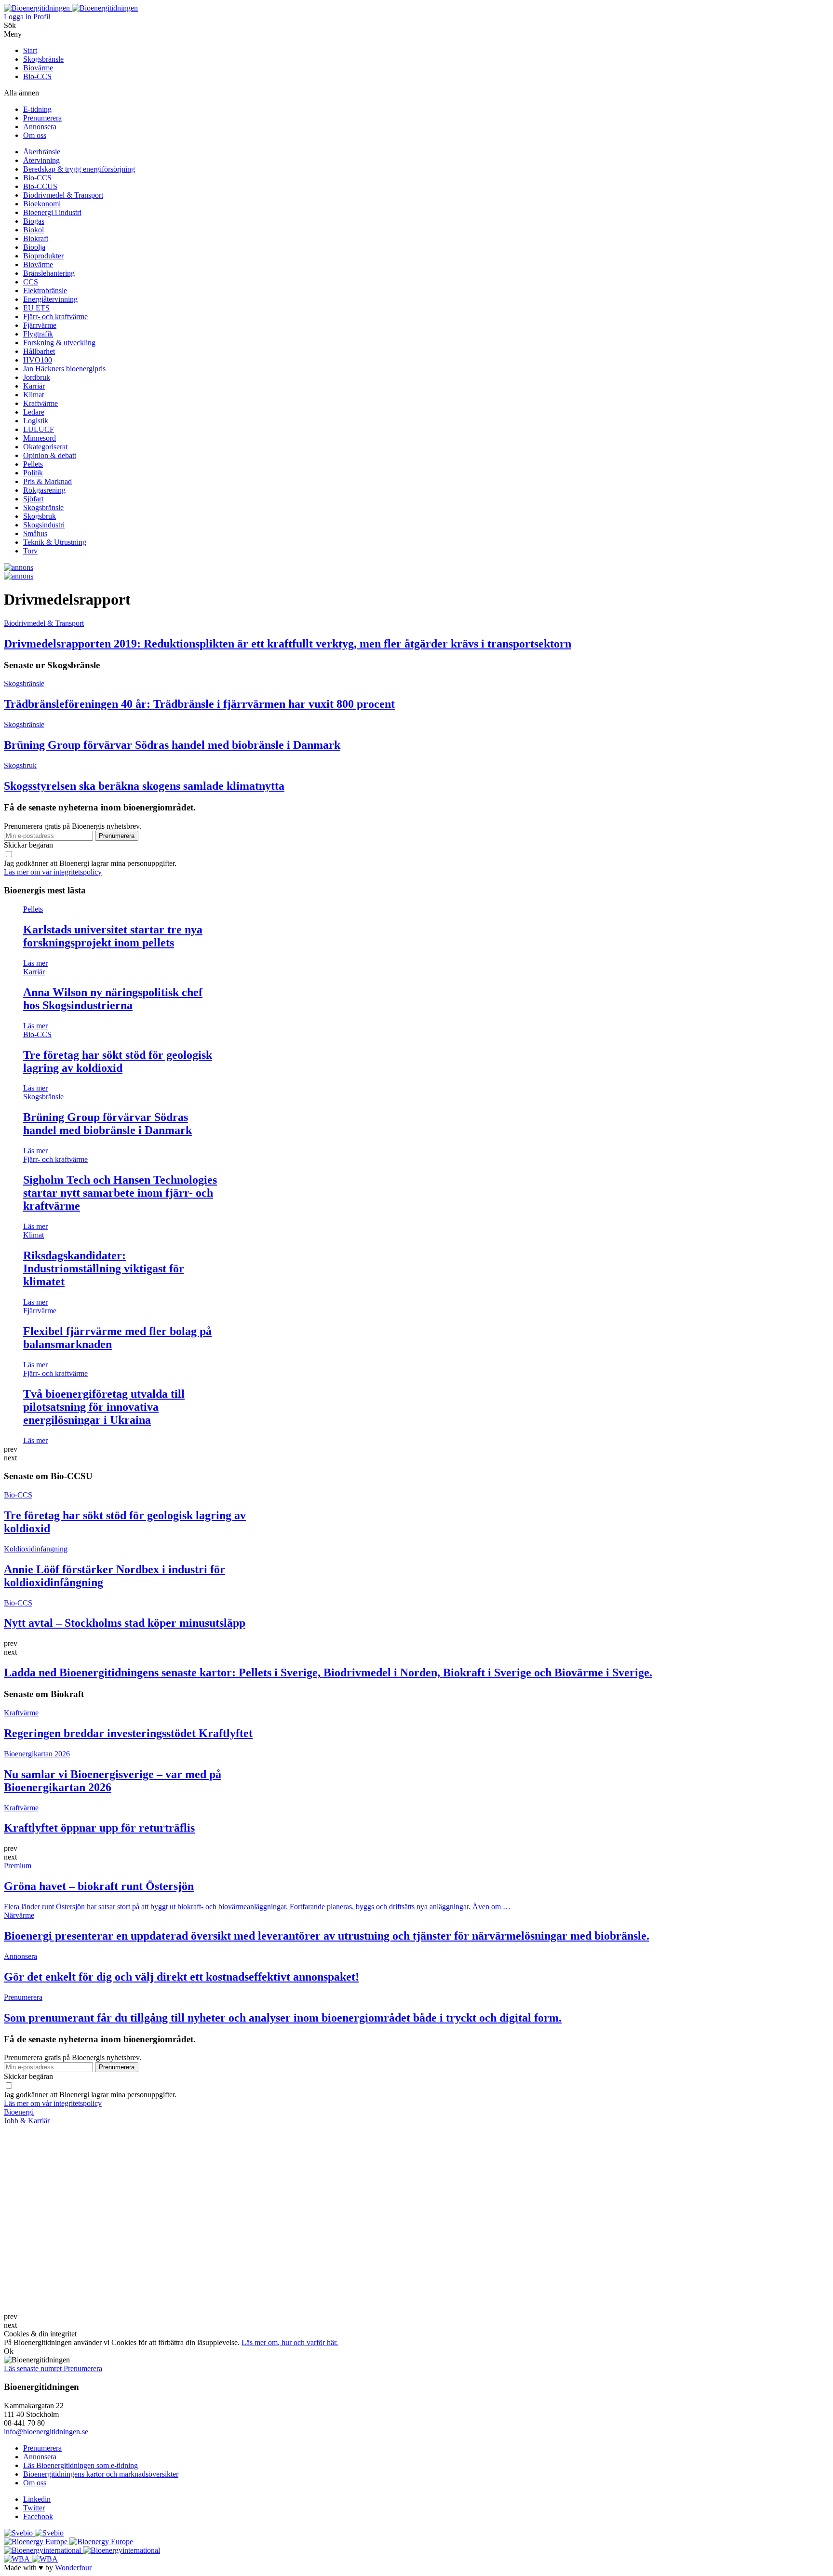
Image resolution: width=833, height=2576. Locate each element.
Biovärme (38, 68)
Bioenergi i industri (52, 212)
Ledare (34, 412)
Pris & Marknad (47, 481)
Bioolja (34, 247)
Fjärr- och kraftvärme (55, 317)
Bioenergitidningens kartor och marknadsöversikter (101, 2474)
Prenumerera (42, 118)
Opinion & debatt (50, 455)
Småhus (35, 533)
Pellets (33, 464)
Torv (30, 551)
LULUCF (39, 429)
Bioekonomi (42, 204)
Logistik (36, 421)
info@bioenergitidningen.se (46, 2432)
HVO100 (38, 360)
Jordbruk (37, 377)
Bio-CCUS (40, 186)
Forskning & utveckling (59, 343)
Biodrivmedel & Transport (63, 195)
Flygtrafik (38, 334)
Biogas (34, 221)
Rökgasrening (44, 490)
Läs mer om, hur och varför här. (290, 2342)
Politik (33, 473)
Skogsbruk (40, 516)
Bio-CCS (37, 76)
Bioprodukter (43, 256)
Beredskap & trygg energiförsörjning (79, 169)
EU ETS (36, 308)
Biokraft (36, 238)
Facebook (38, 2516)
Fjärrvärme (40, 325)
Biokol (34, 230)
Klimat (34, 395)
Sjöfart (33, 499)
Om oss (35, 135)
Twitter (34, 2508)
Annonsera (40, 127)
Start (30, 50)
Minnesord (40, 438)
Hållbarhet (39, 351)
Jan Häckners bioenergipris (64, 369)
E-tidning (37, 109)
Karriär (34, 386)
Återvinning (41, 160)
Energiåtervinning (50, 299)
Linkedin (37, 2499)
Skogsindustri (44, 525)
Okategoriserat (45, 447)
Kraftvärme (40, 403)
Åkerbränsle (42, 152)
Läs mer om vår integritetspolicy (53, 872)
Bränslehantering (49, 273)
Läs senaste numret (34, 2368)
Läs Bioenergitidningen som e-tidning (81, 2465)
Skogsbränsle (43, 59)
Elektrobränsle (45, 290)
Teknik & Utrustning (55, 542)
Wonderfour (73, 2568)
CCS (31, 282)
